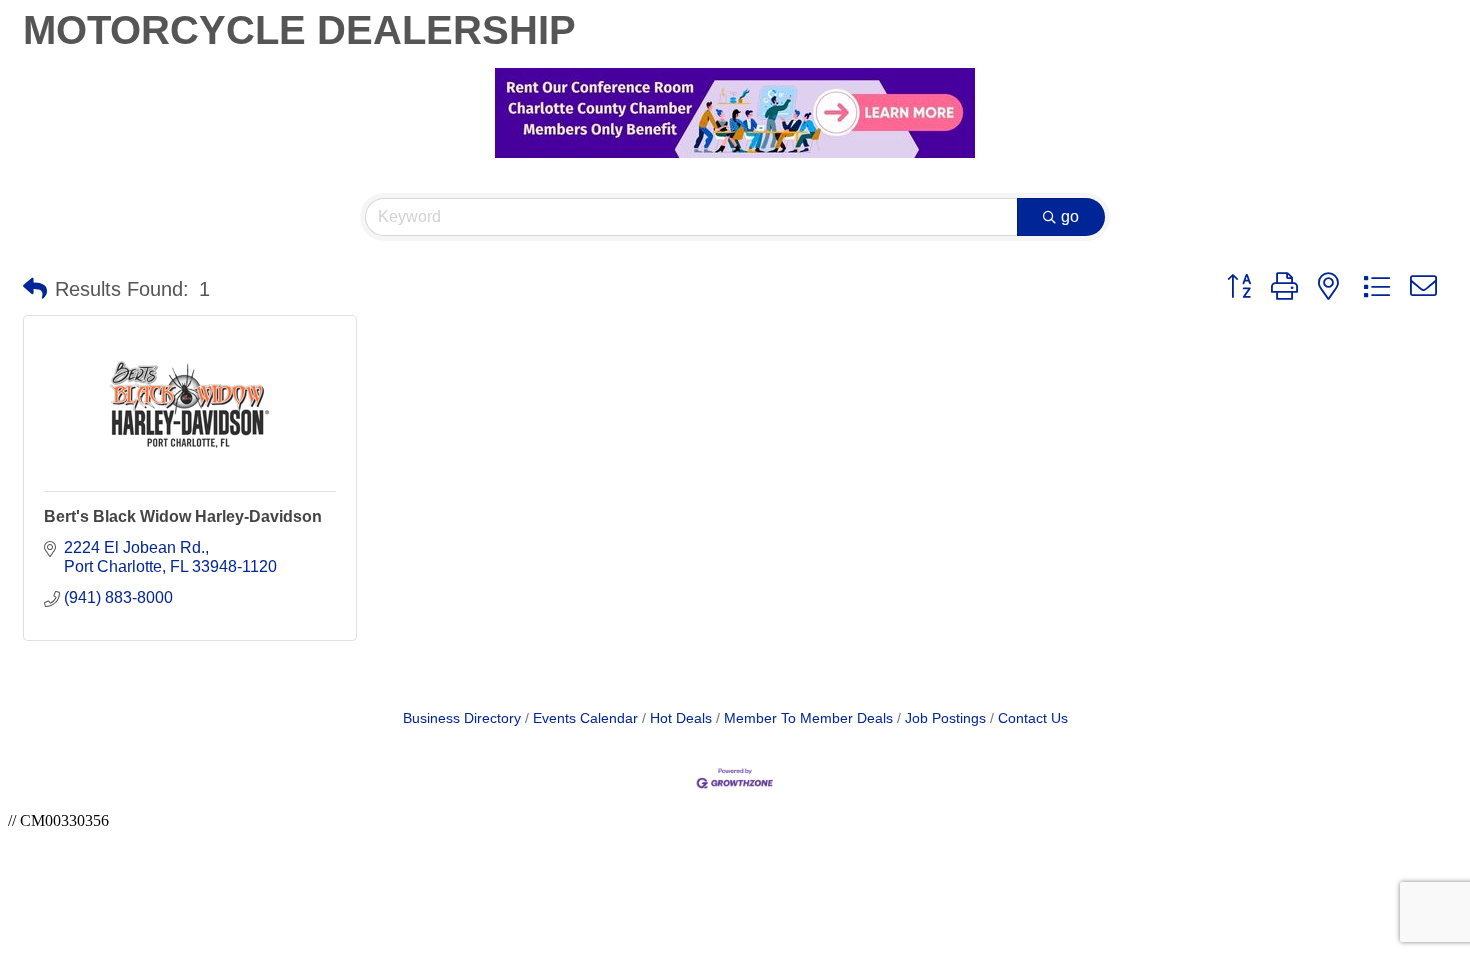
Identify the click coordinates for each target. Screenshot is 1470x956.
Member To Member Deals (808, 718)
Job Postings (945, 718)
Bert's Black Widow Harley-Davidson (183, 516)
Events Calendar (585, 718)
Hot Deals (681, 718)
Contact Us (1033, 718)
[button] (35, 289)
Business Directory (462, 718)
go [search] (1070, 216)
